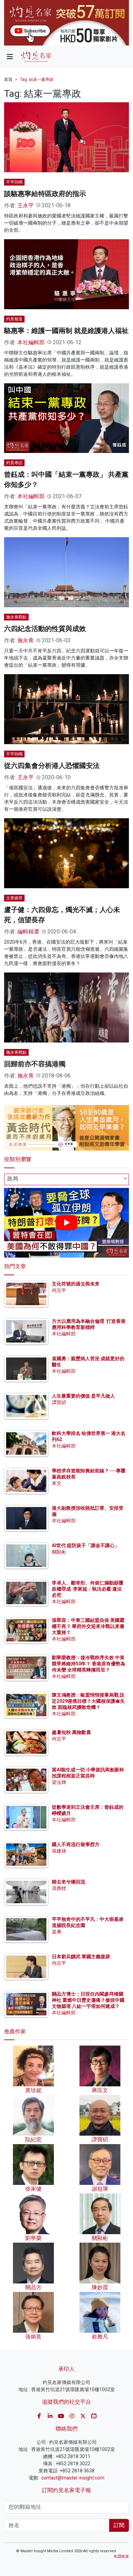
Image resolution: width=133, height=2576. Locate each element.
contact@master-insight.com (73, 2478)
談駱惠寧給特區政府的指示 (45, 194)
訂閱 (119, 2525)
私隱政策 (121, 2556)
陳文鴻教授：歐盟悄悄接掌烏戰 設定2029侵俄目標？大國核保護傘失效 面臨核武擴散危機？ (88, 1701)
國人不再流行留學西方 (76, 1844)
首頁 (8, 80)
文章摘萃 (14, 898)
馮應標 (59, 1888)
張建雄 (59, 1851)
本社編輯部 (31, 342)
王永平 (26, 205)
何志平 (59, 1290)
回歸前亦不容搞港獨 (35, 1064)
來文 (57, 1483)
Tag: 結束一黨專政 (37, 80)
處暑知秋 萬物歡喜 (71, 1732)
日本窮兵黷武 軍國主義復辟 (81, 1957)
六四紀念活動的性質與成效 (45, 629)
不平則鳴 (14, 182)
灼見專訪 (14, 463)
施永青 (26, 640)
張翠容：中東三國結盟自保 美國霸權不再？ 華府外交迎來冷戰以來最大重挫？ (88, 1626)
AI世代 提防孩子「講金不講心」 (86, 1545)
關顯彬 (59, 1552)
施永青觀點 (16, 617)
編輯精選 (28, 932)
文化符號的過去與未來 (76, 1284)
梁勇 (57, 1932)
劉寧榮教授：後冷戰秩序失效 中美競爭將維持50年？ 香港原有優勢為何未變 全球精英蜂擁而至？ (88, 1664)
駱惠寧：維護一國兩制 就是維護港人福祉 (66, 331)
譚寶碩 (59, 1402)
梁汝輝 (59, 1782)
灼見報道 (14, 319)
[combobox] (66, 1179)
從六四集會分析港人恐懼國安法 (52, 766)
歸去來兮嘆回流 (69, 1882)
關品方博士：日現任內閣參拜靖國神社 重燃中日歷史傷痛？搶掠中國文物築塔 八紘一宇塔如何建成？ (88, 2000)
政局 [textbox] (13, 1179)
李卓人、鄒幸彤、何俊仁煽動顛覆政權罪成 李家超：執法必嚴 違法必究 (88, 1589)
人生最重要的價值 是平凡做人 (83, 1396)
